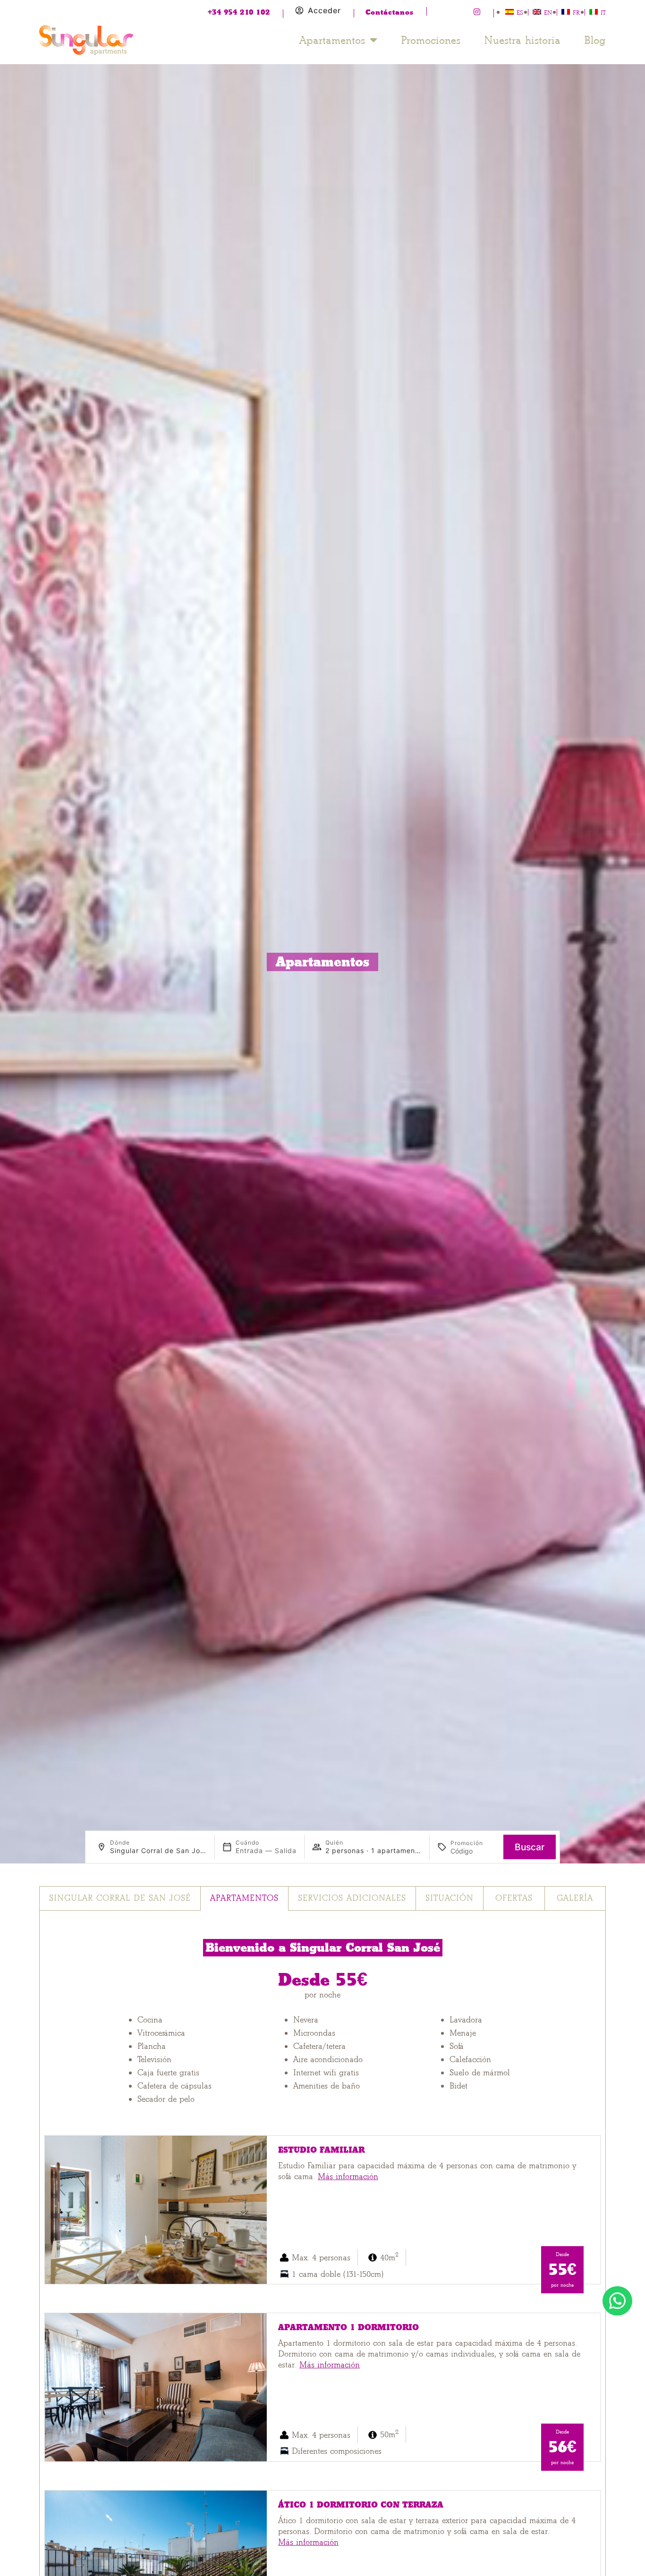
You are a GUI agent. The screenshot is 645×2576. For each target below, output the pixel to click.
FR (576, 13)
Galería (575, 1898)
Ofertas (514, 1898)
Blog (595, 40)
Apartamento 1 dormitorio (348, 2328)
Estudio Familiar (321, 2150)
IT (603, 13)
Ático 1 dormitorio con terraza (361, 2505)
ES (520, 13)
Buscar (530, 1847)
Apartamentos (332, 40)
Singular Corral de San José (120, 1898)
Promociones (431, 40)
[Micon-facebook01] (442, 12)
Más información (348, 2177)
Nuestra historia (522, 40)
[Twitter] (459, 12)
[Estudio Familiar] (156, 2209)
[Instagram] (477, 12)
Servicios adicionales (352, 1898)
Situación (450, 1898)
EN (548, 13)
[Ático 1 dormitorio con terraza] (156, 2564)
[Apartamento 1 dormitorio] (156, 2387)
